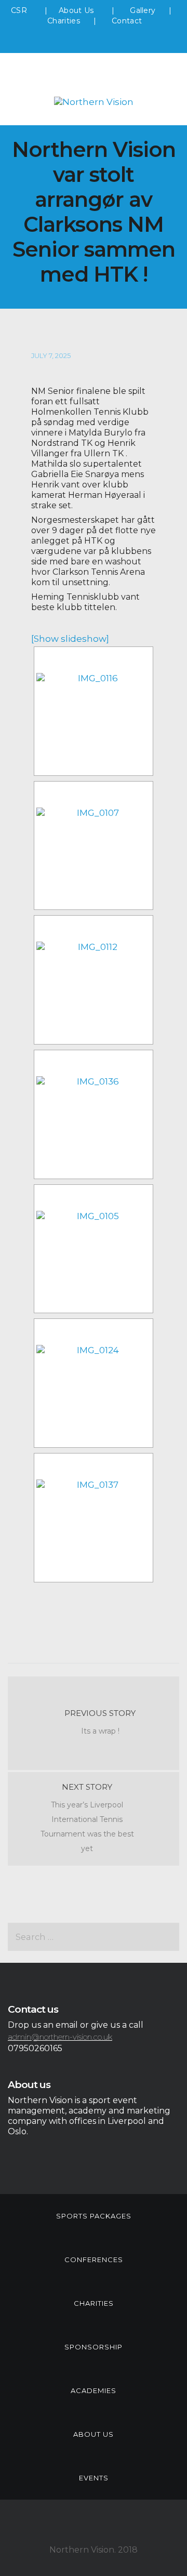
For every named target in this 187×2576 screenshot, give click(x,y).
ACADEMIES (94, 2390)
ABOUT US (94, 2434)
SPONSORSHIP (94, 2347)
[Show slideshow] (70, 639)
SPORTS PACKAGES (94, 2216)
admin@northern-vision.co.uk (60, 2037)
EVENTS (94, 2478)
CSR (19, 10)
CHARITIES (94, 2303)
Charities (64, 21)
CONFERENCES (94, 2260)
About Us (77, 10)
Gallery (143, 10)
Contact (127, 21)
